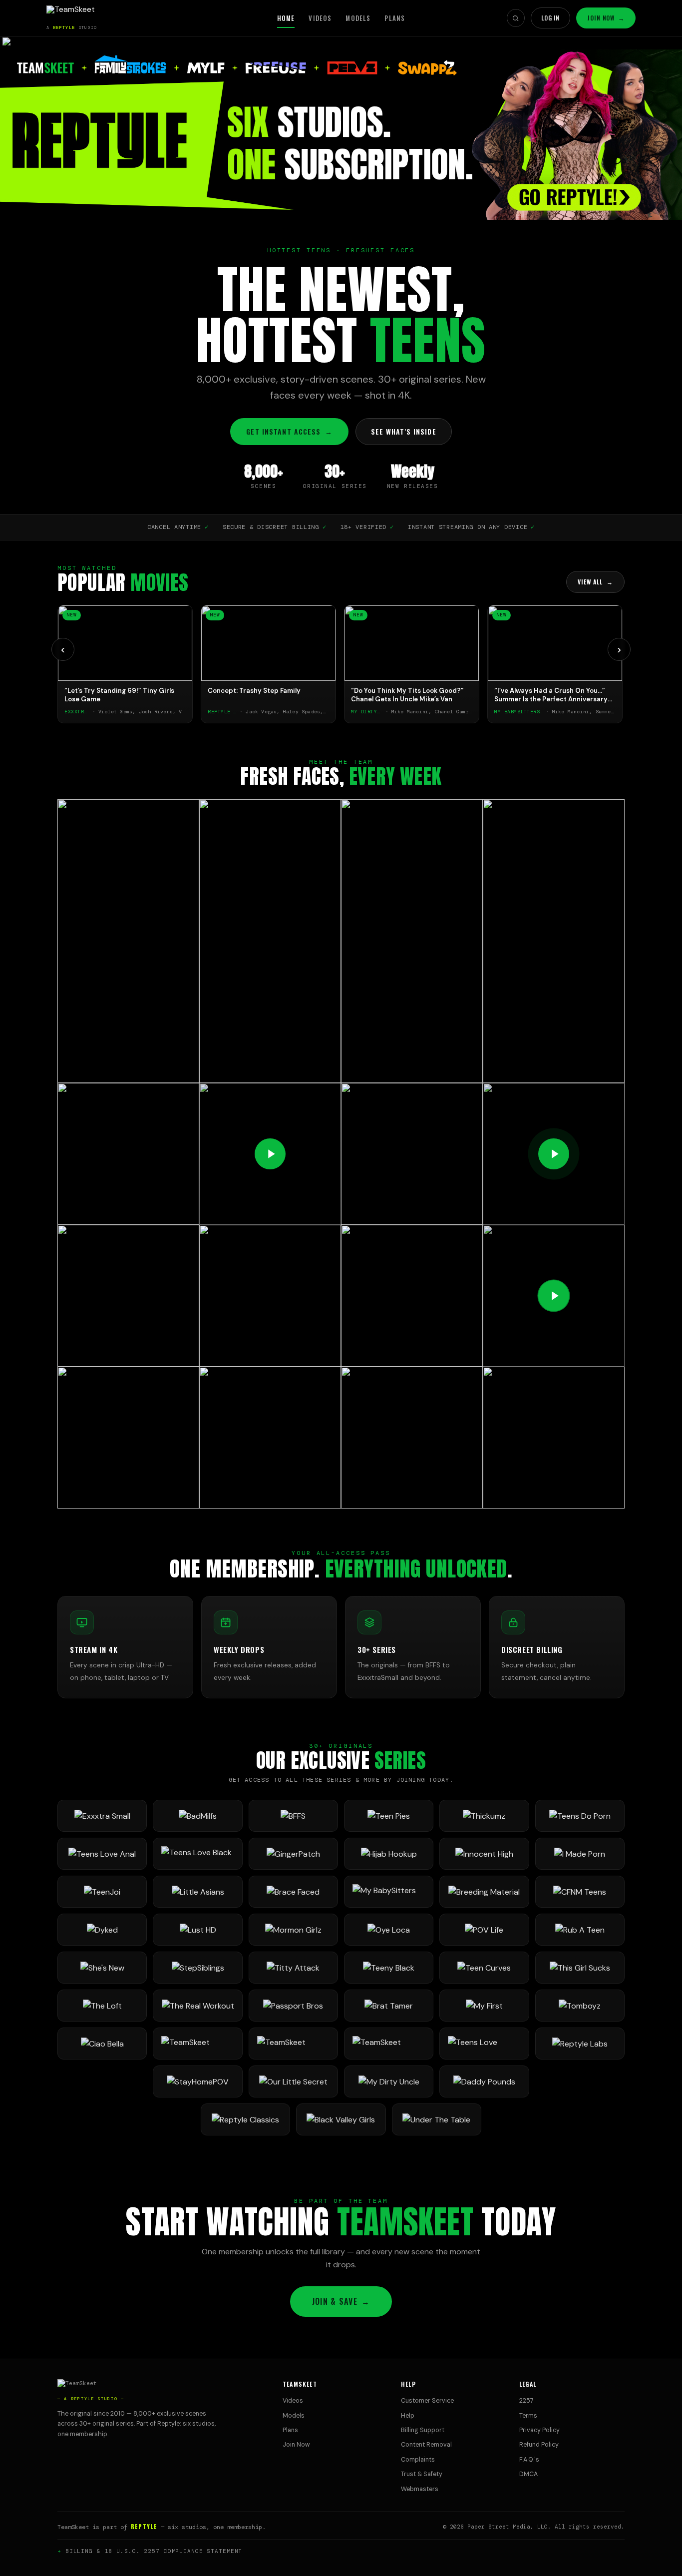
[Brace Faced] (293, 1892)
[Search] (516, 18)
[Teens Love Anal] (102, 1854)
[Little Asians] (197, 1892)
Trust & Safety (422, 2474)
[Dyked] (102, 1930)
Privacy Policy (539, 2430)
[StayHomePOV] (197, 2081)
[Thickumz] (484, 1816)
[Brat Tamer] (389, 2006)
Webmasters (420, 2489)
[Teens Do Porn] (580, 1816)
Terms (528, 2416)
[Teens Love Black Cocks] (197, 1854)
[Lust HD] (197, 1930)
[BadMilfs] (197, 1816)
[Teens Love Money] (484, 2044)
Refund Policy (539, 2445)
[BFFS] (293, 1816)
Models (358, 18)
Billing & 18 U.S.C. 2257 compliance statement (154, 2551)
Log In (551, 18)
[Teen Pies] (389, 1816)
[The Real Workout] (197, 2006)
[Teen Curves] (484, 1968)
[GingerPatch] (293, 1854)
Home (286, 18)
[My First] (484, 2006)
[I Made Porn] (580, 1854)
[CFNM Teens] (580, 1892)
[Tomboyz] (580, 2006)
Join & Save (341, 2301)
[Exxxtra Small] (102, 1816)
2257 (526, 2401)
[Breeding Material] (484, 1892)
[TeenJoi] (102, 1892)
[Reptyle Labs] (580, 2044)
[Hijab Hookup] (389, 1854)
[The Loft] (102, 2006)
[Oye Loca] (389, 1930)
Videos (320, 18)
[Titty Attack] (293, 1968)
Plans (395, 18)
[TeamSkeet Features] (293, 2044)
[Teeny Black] (389, 1968)
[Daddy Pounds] (484, 2081)
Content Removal (426, 2445)
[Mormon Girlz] (293, 1930)
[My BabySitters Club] (389, 1892)
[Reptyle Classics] (245, 2119)
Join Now (606, 18)
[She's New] (102, 1968)
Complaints (418, 2460)
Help (408, 2416)
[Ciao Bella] (102, 2044)
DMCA (528, 2474)
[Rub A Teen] (580, 1930)
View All (595, 582)
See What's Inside (404, 431)
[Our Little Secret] (293, 2081)
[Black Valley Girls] (341, 2119)
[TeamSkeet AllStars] (389, 2044)
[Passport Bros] (293, 2006)
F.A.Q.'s (529, 2460)
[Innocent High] (484, 1854)
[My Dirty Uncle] (389, 2081)
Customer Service (427, 2401)
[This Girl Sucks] (580, 1968)
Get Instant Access (289, 431)
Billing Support (423, 2430)
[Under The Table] (437, 2119)
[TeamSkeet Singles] (197, 2044)
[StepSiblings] (197, 1968)
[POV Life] (484, 1930)
